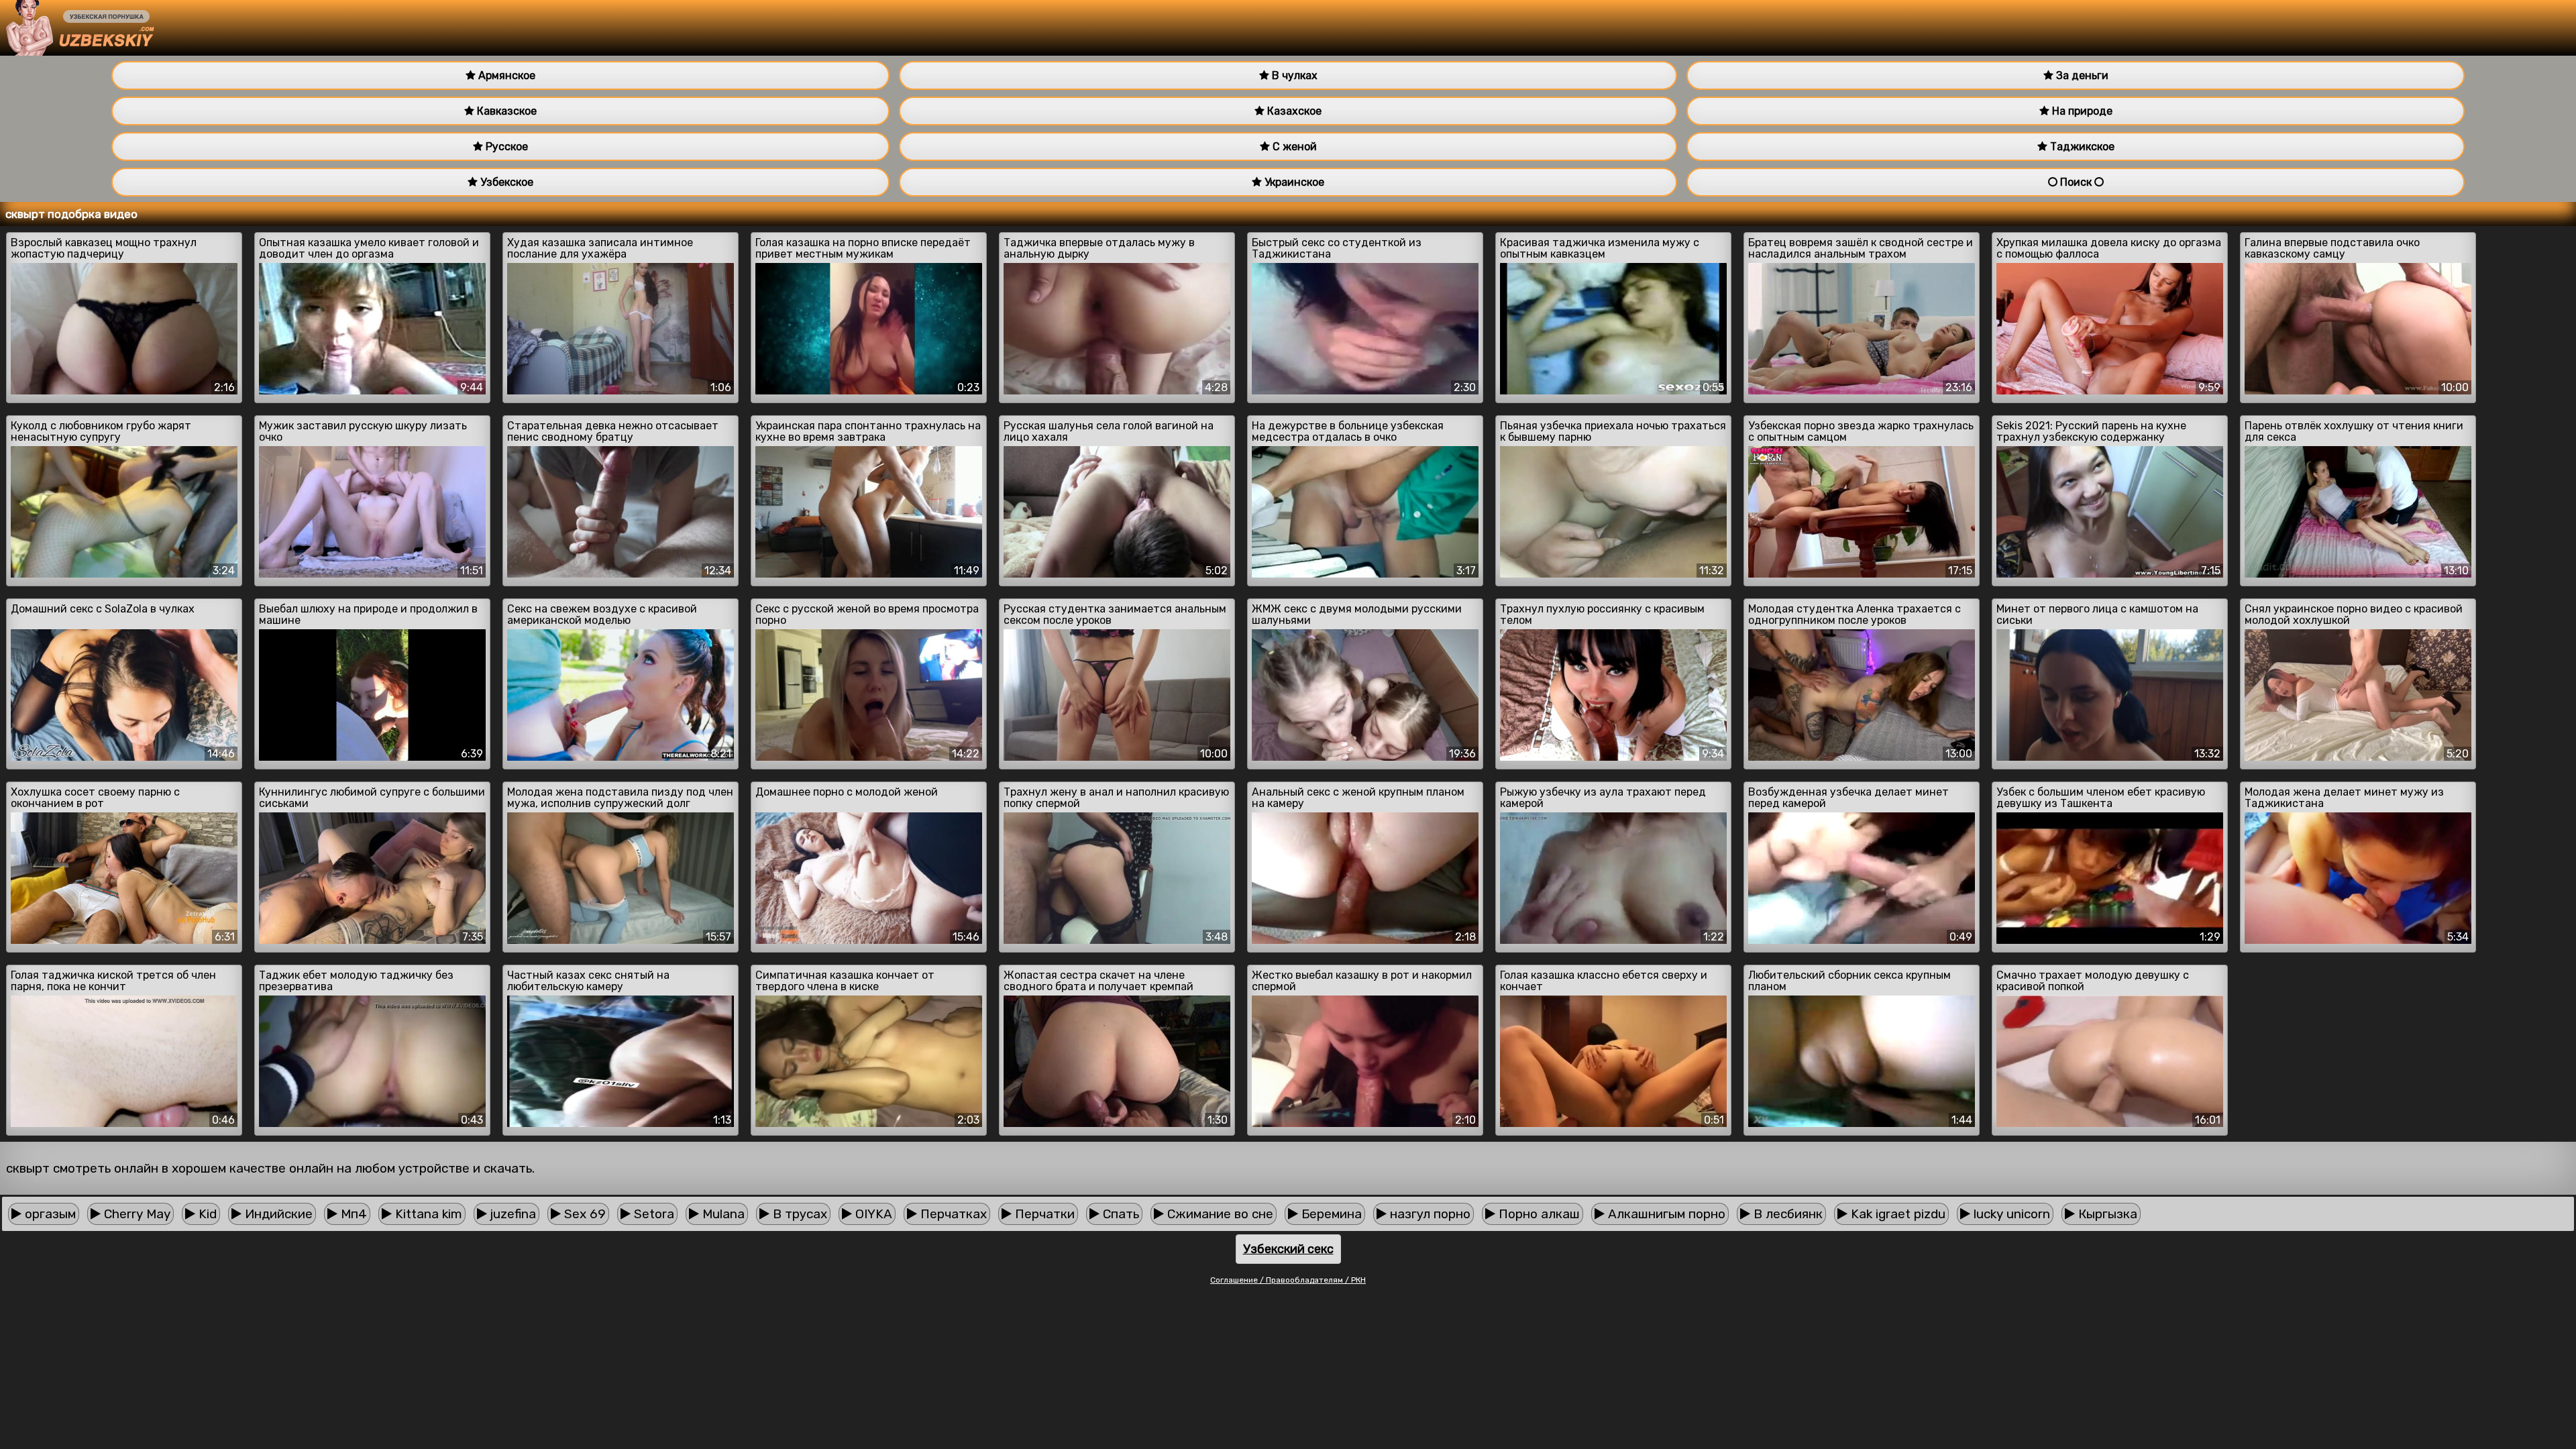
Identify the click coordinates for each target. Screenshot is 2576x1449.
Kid (206, 1214)
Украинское (1293, 182)
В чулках (1293, 75)
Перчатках (952, 1214)
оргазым (49, 1214)
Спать (1119, 1214)
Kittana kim (427, 1214)
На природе (2081, 111)
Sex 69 (583, 1214)
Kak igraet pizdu (1896, 1214)
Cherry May (136, 1214)
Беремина (1330, 1214)
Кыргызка (2106, 1214)
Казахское (1293, 111)
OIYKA (872, 1214)
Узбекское (505, 182)
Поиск (2076, 182)
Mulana (722, 1214)
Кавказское (505, 111)
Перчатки (1043, 1214)
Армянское (505, 75)
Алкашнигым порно (1665, 1214)
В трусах (798, 1214)
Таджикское (2081, 147)
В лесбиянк (1786, 1214)
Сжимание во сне (1219, 1214)
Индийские (277, 1214)
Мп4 (352, 1214)
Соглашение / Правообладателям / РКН (1288, 1280)
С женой (1293, 147)
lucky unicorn (2010, 1214)
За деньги (2081, 75)
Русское (505, 147)
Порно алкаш (1538, 1214)
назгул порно (1429, 1214)
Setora (652, 1214)
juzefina (512, 1214)
